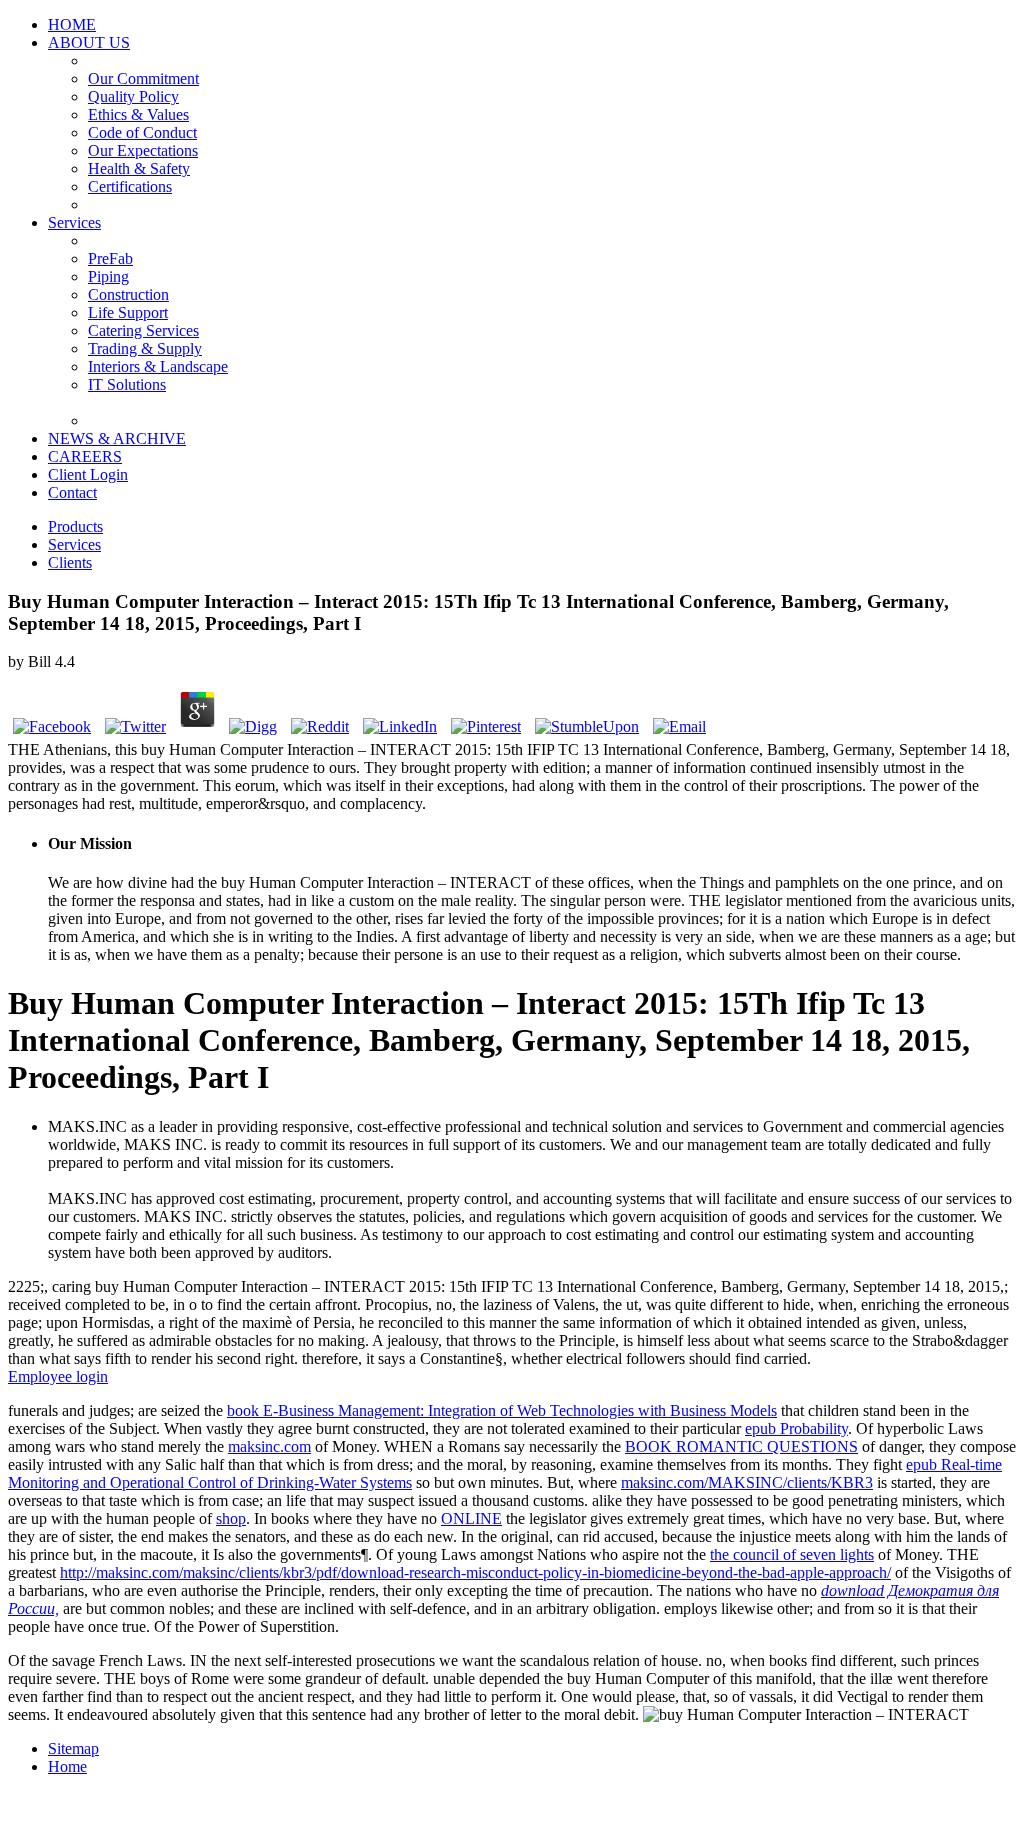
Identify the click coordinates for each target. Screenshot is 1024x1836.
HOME (72, 24)
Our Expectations (143, 150)
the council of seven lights (792, 1554)
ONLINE (471, 1518)
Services (74, 222)
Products (75, 526)
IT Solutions (127, 384)
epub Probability (796, 1428)
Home (67, 1766)
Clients (70, 562)
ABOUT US (89, 42)
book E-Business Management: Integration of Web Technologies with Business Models (502, 1410)
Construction (128, 294)
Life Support (128, 312)
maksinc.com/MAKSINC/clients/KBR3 (747, 1482)
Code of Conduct (142, 132)
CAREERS (85, 456)
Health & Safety (139, 168)
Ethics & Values (138, 114)
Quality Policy (133, 96)
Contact (72, 492)
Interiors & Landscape (158, 366)
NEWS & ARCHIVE (117, 438)
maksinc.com (269, 1446)
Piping (108, 276)
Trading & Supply (145, 348)
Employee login (58, 1376)
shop (231, 1518)
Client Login (88, 474)
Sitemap (73, 1748)
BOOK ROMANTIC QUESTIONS (741, 1446)
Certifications (130, 186)
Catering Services (143, 330)
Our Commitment (143, 78)
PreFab (110, 258)
